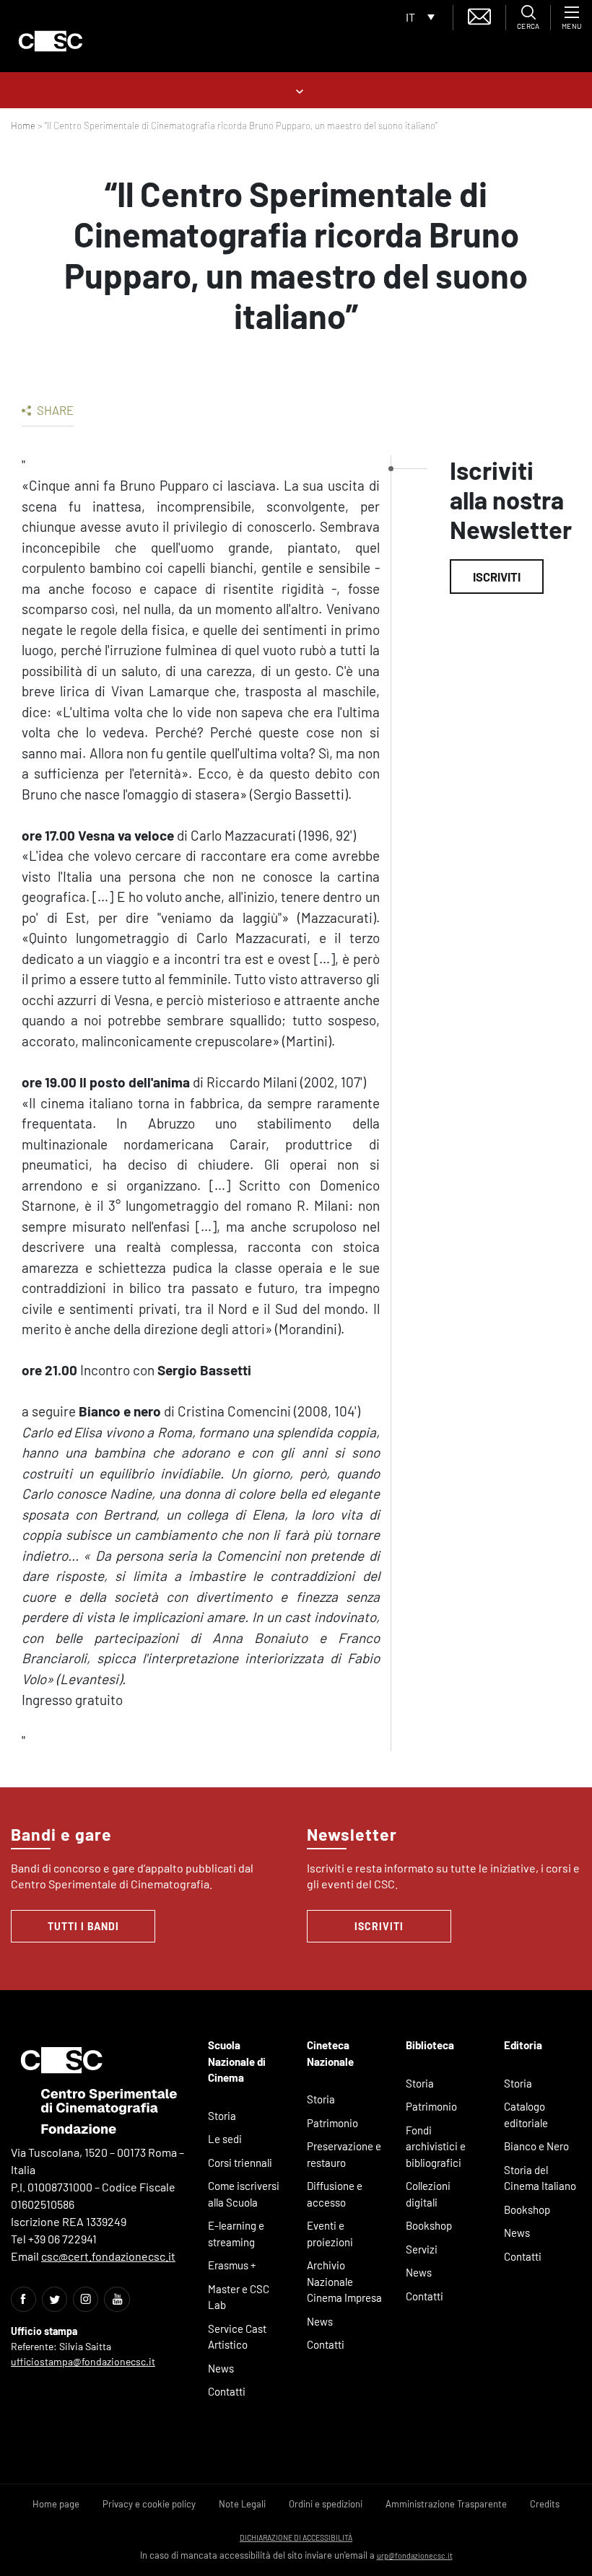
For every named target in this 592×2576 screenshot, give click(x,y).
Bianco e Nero (536, 2146)
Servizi (422, 2249)
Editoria (523, 2045)
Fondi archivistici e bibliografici (436, 2146)
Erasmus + (232, 2265)
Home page (56, 2504)
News (221, 2368)
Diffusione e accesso (335, 2194)
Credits (545, 2504)
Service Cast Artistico (237, 2337)
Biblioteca (430, 2045)
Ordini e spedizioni (326, 2504)
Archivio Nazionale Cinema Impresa (344, 2281)
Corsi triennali (240, 2163)
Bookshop (429, 2225)
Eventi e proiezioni (330, 2234)
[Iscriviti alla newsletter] (479, 15)
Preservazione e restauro (344, 2154)
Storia (222, 2116)
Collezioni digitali (428, 2194)
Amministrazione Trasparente (446, 2504)
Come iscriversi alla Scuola (244, 2194)
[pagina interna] (296, 90)
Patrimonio (332, 2123)
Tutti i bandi (83, 1926)
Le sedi (225, 2139)
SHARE (54, 410)
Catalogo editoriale (526, 2115)
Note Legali (242, 2504)
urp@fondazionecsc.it (415, 2555)
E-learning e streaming (236, 2234)
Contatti (227, 2391)
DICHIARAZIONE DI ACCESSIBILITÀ (296, 2537)
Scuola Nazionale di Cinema (237, 2061)
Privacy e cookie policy (149, 2504)
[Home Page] (51, 41)
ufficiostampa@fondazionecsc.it (83, 2361)
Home (23, 126)
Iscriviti (497, 577)
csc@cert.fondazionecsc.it (108, 2256)
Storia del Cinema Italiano (540, 2178)
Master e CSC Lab (239, 2297)
